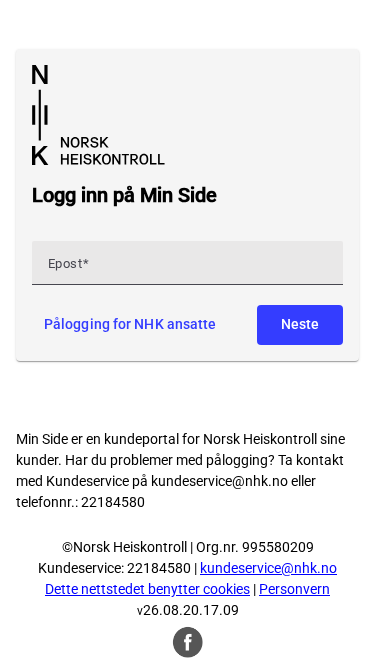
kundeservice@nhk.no (219, 481)
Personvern (294, 589)
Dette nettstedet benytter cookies (147, 589)
